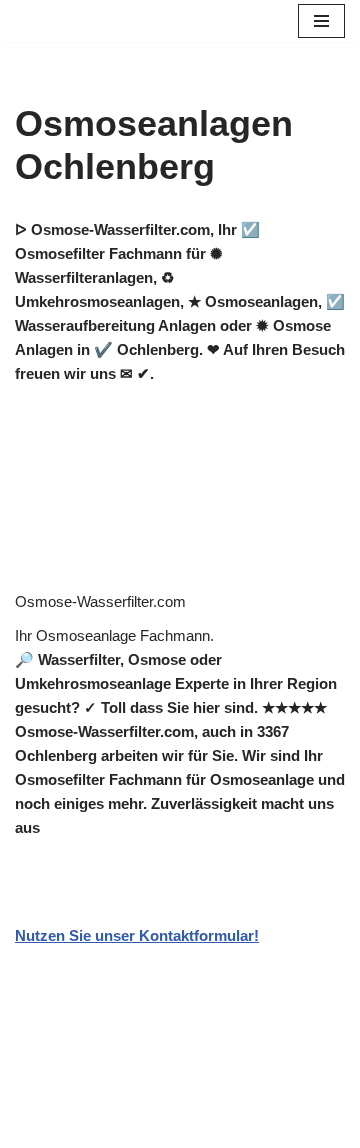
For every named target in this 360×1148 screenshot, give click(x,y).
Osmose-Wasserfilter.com (100, 601)
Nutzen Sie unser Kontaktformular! (137, 935)
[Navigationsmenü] (321, 21)
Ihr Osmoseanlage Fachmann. (114, 635)
